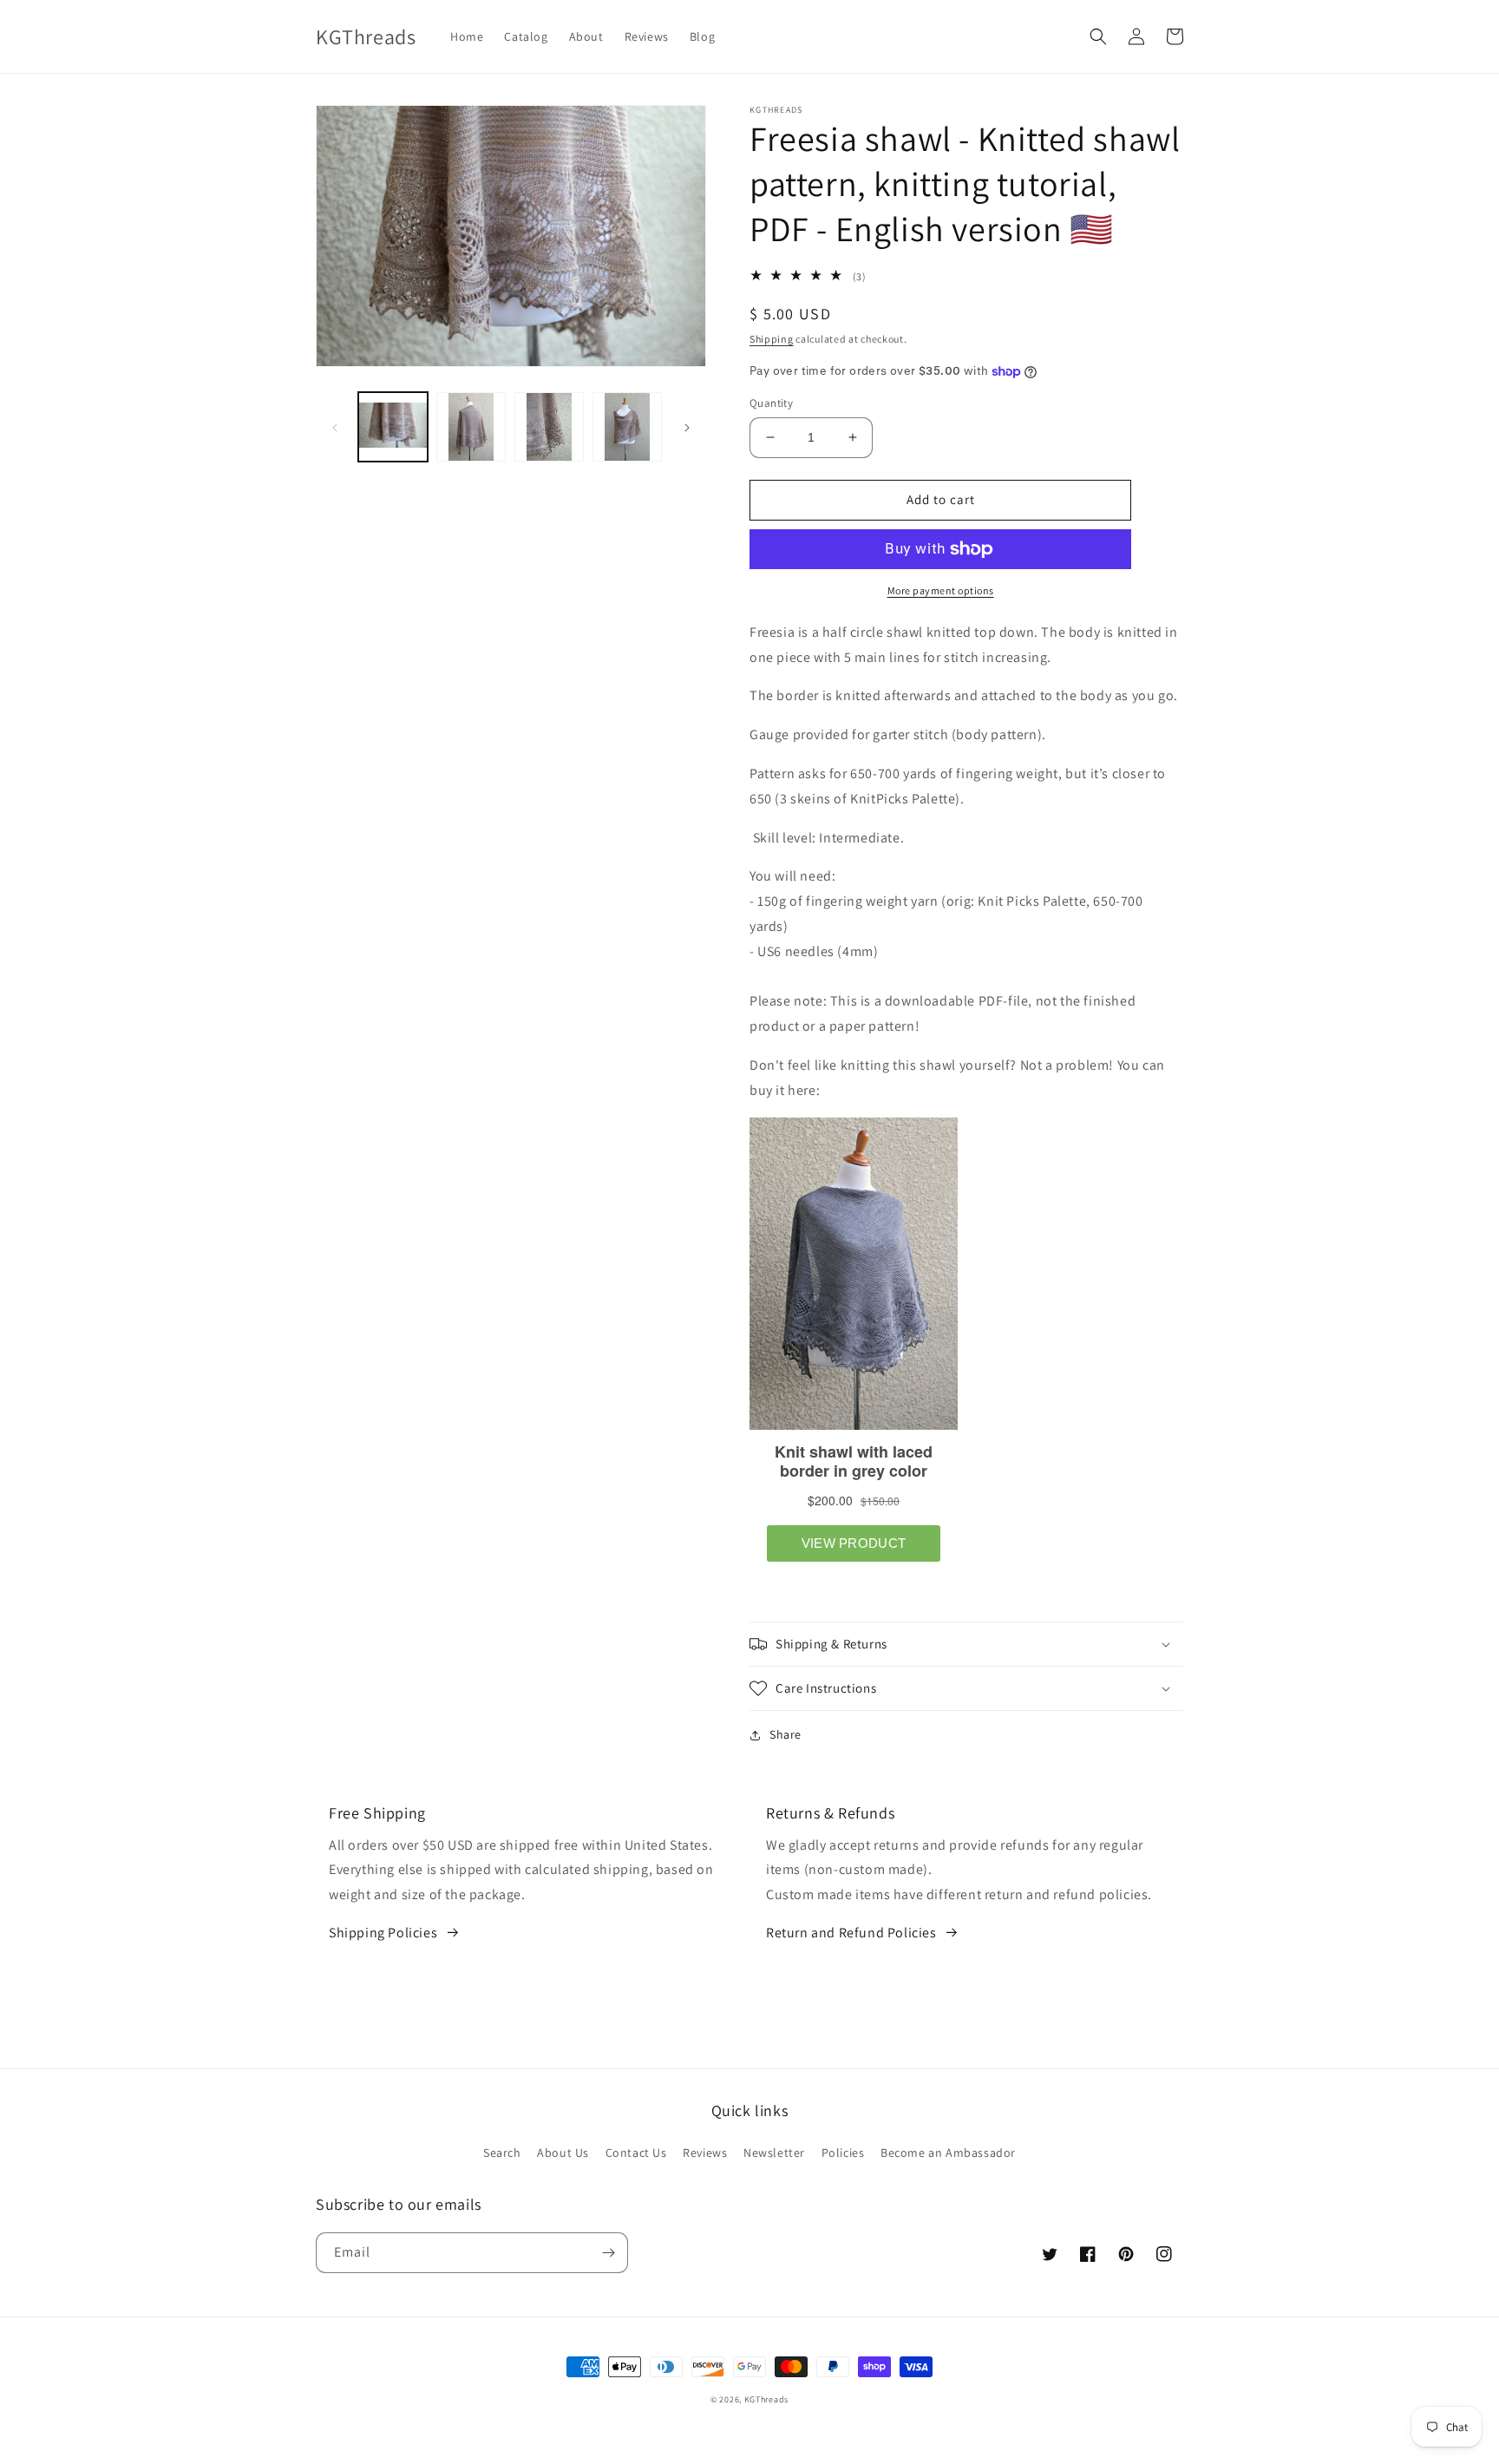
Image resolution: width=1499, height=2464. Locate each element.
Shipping (772, 339)
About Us (563, 2153)
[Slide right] (687, 427)
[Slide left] (335, 427)
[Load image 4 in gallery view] (627, 427)
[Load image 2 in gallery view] (471, 427)
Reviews (705, 2153)
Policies (843, 2153)
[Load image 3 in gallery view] (549, 427)
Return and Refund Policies (851, 1933)
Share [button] (786, 1734)
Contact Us (636, 2153)
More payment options (941, 590)
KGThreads (766, 2399)
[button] (1098, 36)
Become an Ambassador (948, 2153)
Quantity (771, 403)
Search (502, 2153)
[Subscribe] (608, 2253)
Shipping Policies (383, 1933)
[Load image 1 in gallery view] (393, 427)
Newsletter (774, 2153)
